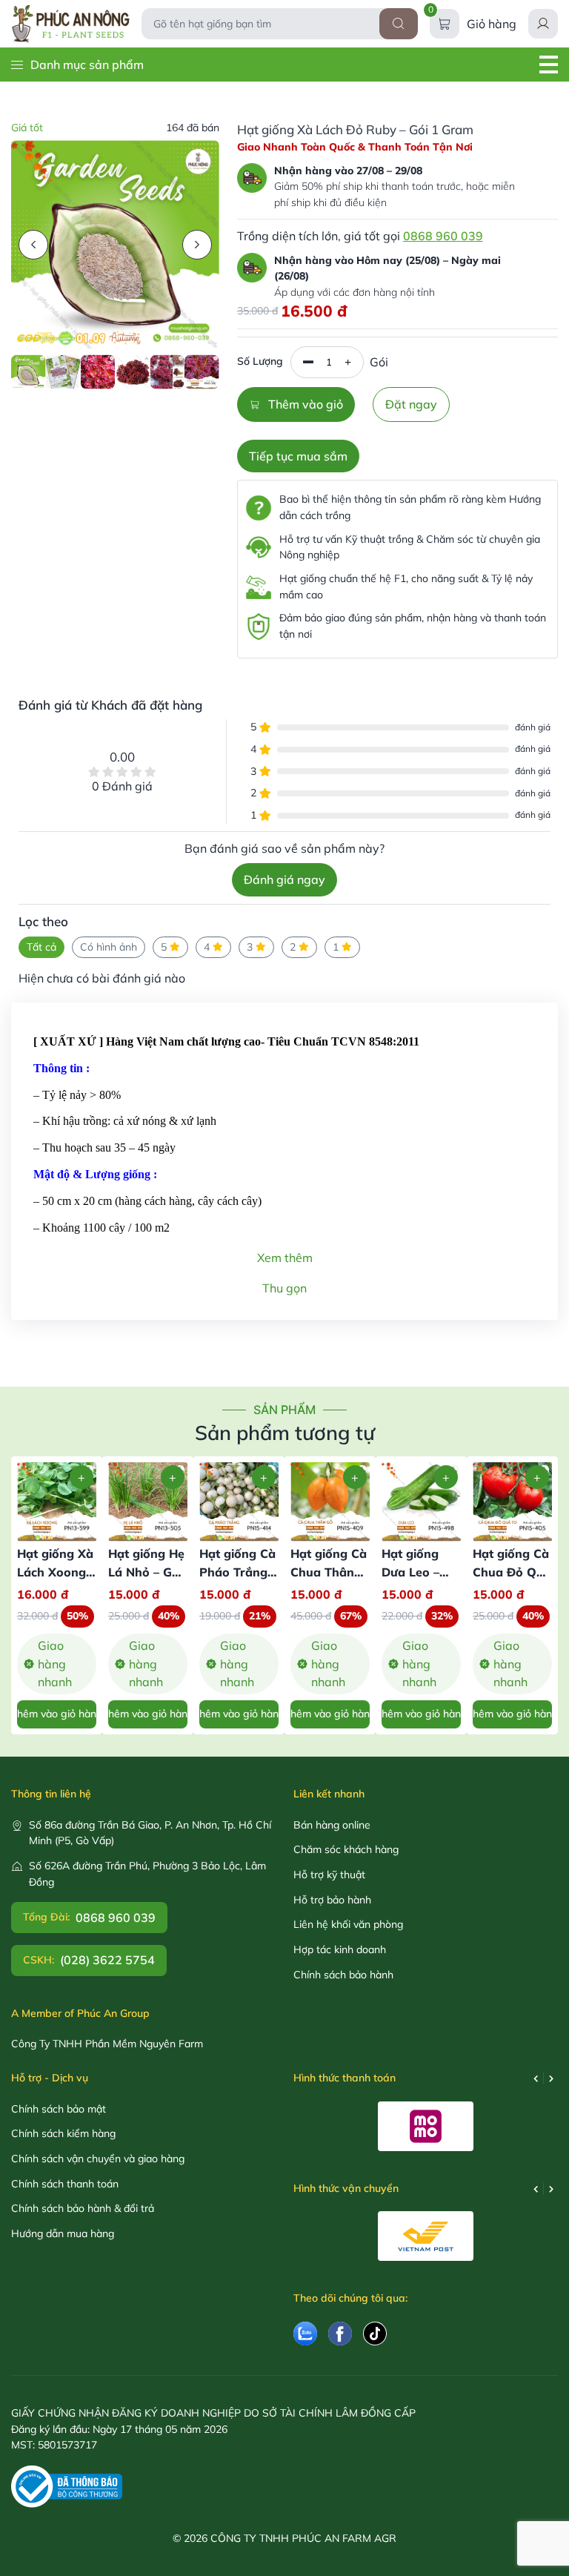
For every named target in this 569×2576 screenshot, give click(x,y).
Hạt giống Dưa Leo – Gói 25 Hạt (413, 1572)
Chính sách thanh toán (65, 2184)
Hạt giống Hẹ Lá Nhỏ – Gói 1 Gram (146, 1572)
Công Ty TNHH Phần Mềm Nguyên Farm (107, 2044)
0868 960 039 (443, 236)
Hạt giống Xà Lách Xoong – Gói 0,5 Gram (56, 1572)
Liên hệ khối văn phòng (348, 1924)
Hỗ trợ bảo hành (332, 1900)
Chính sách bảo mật (59, 2109)
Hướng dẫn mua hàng (63, 2233)
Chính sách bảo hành (343, 1975)
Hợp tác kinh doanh (340, 1949)
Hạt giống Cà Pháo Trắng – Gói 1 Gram (238, 1572)
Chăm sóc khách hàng (346, 1849)
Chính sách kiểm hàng (63, 2133)
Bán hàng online (332, 1825)
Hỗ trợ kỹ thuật (329, 1875)
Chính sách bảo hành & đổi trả (83, 2208)
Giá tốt (27, 128)
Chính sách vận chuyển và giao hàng (98, 2159)
